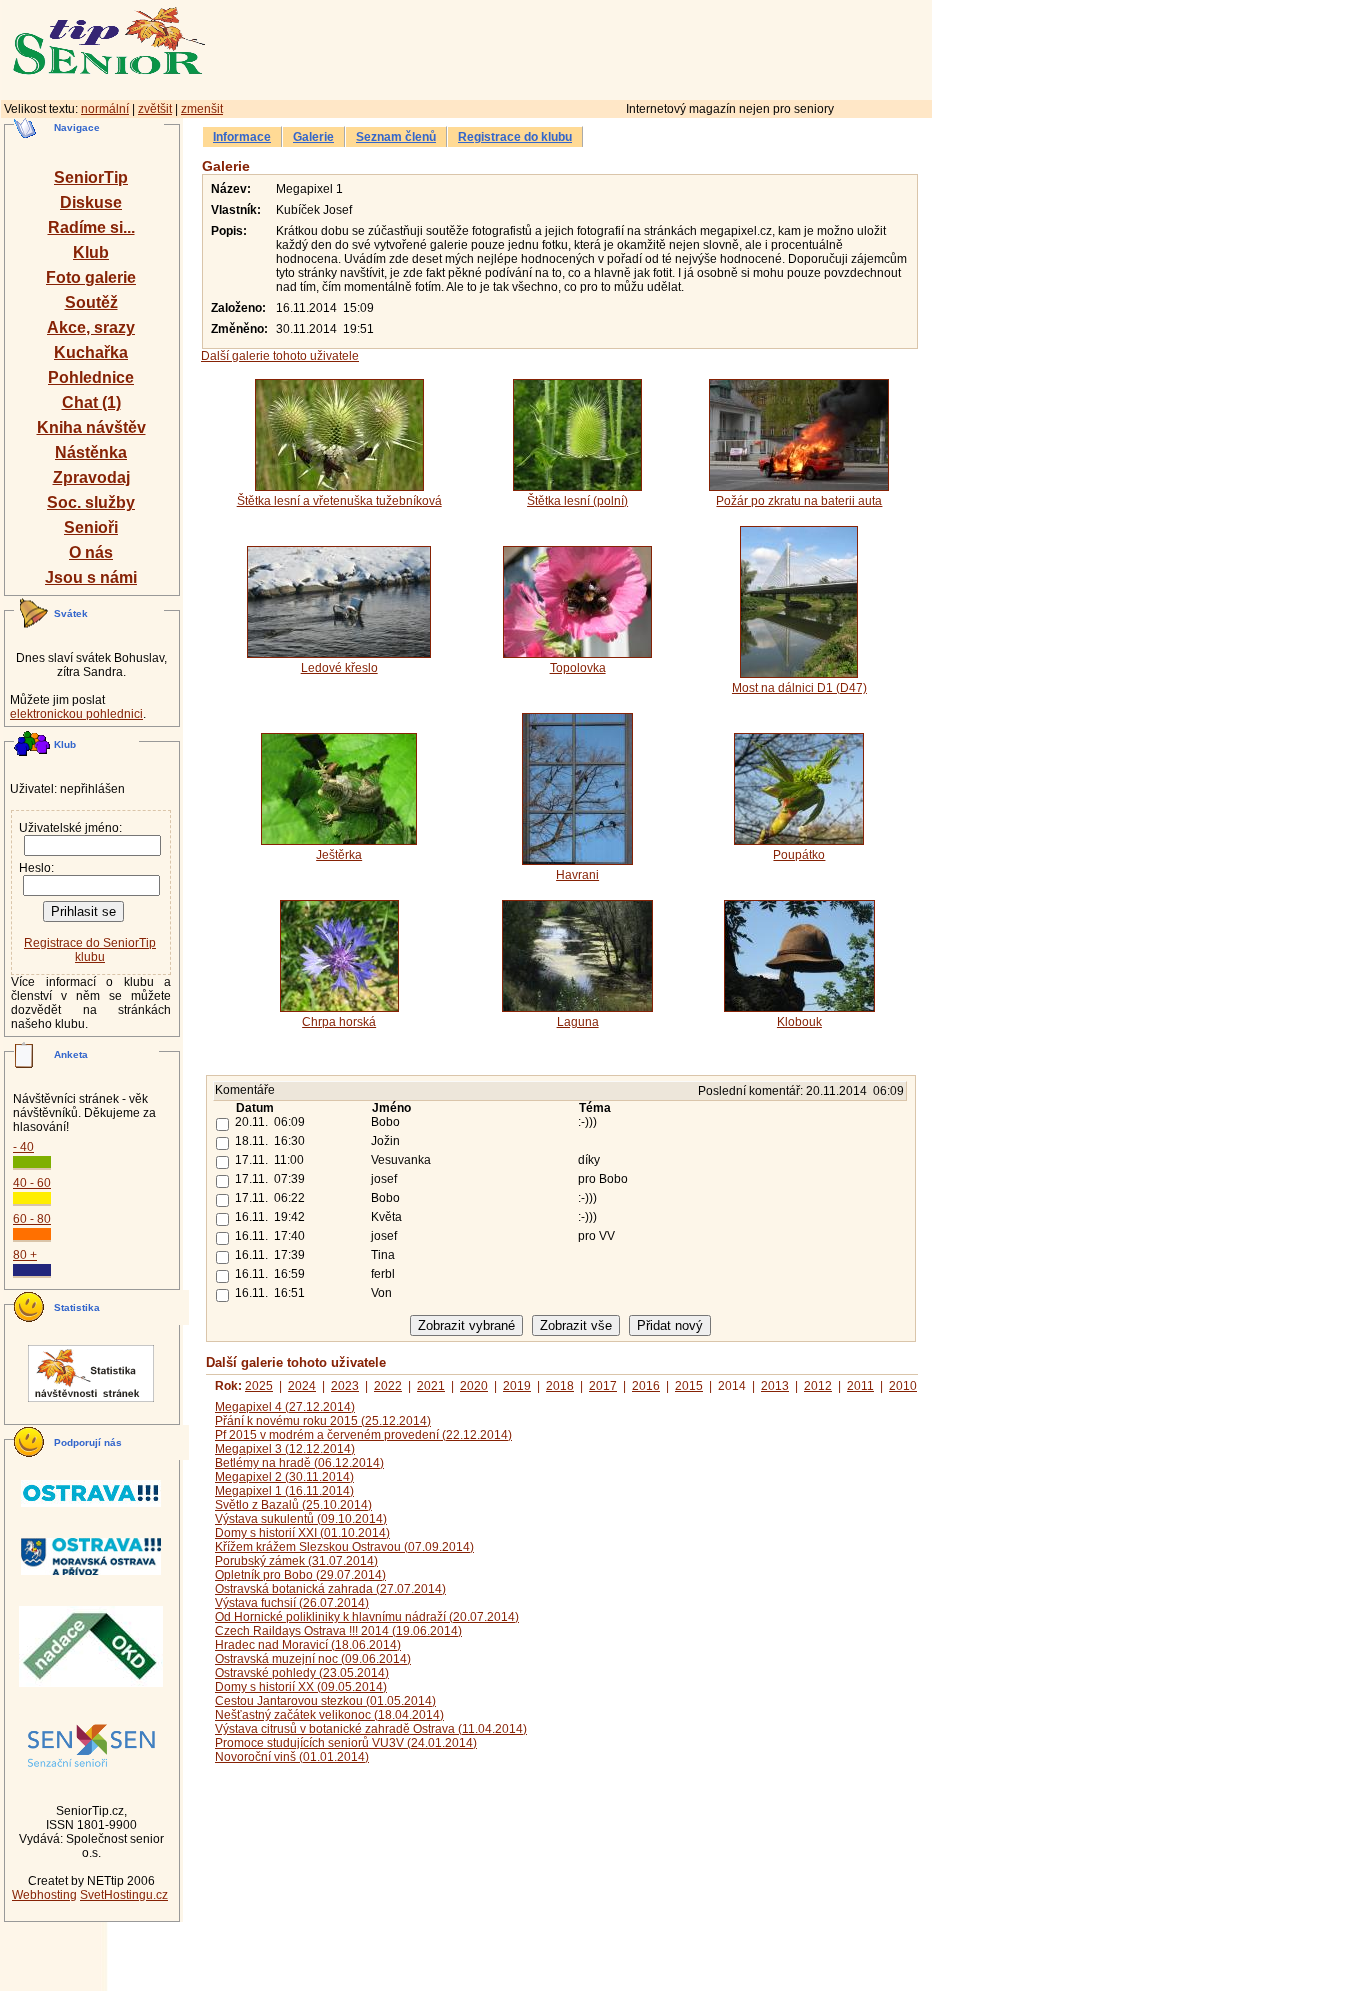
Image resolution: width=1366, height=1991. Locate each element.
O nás (91, 552)
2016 (646, 1386)
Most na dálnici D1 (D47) (799, 688)
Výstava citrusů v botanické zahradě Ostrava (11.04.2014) (371, 1729)
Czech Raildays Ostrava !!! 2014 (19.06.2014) (338, 1631)
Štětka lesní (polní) (577, 501)
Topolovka (578, 668)
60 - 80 (32, 1219)
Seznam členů (396, 137)
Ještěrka (339, 855)
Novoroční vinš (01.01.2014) (292, 1757)
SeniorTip (91, 177)
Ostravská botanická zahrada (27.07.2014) (330, 1589)
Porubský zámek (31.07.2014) (296, 1561)
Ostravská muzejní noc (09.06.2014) (313, 1659)
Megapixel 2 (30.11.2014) (284, 1477)
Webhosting (44, 1895)
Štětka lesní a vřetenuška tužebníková (339, 501)
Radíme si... (91, 227)
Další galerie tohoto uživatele (280, 356)
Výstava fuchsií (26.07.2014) (292, 1603)
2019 (517, 1386)
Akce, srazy (91, 327)
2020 (474, 1386)
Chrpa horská (339, 1022)
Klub (91, 252)
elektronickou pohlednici (76, 714)
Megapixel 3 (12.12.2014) (285, 1449)
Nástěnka (91, 452)
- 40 (23, 1147)
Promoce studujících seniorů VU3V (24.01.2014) (346, 1743)
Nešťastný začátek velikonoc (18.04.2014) (329, 1715)
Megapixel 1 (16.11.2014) (284, 1491)
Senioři (91, 527)
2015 (689, 1386)
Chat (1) (91, 402)
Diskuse (91, 202)
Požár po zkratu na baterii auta (799, 501)
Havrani (577, 875)
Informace (242, 137)
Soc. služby (91, 502)
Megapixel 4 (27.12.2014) (285, 1407)
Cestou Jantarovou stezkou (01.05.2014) (325, 1701)
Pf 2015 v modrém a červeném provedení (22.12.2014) (363, 1435)
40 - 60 (32, 1183)
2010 (903, 1386)
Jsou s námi (91, 577)
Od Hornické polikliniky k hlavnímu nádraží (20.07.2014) (367, 1617)
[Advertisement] (655, 47)
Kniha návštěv (91, 427)
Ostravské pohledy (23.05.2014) (302, 1673)
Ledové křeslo (339, 668)
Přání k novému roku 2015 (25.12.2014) (323, 1421)
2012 (818, 1386)
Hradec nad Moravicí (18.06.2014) (308, 1645)
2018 (560, 1386)
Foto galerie (91, 277)
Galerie (313, 137)
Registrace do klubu (515, 137)
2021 (431, 1386)
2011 (860, 1386)
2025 (259, 1386)
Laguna (578, 1022)
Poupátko (799, 855)
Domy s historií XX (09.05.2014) (301, 1687)
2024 (302, 1386)
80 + (25, 1255)
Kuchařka (91, 352)
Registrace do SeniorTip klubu (90, 950)
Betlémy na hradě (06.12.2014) (299, 1463)
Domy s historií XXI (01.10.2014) (302, 1533)
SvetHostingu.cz (124, 1895)
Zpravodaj (91, 477)
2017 (603, 1386)
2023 (345, 1386)
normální (105, 109)
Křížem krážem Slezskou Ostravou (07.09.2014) (344, 1547)
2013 (775, 1386)
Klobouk (799, 1022)
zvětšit (155, 109)
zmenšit (202, 109)
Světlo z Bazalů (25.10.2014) (293, 1505)
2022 (388, 1386)
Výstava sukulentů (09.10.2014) (301, 1519)
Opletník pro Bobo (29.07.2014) (300, 1575)
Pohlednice (91, 377)
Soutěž (91, 302)
